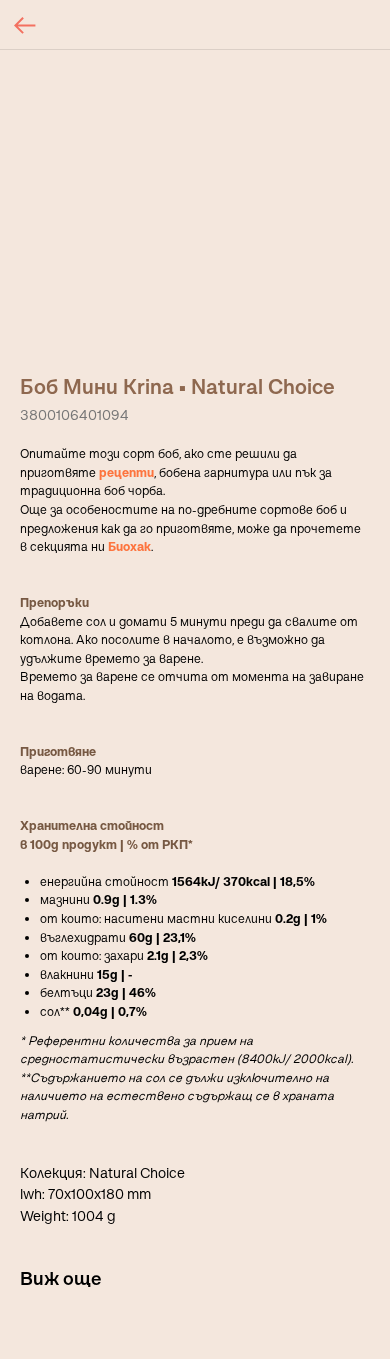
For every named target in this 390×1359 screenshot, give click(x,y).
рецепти (126, 472)
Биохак (129, 546)
